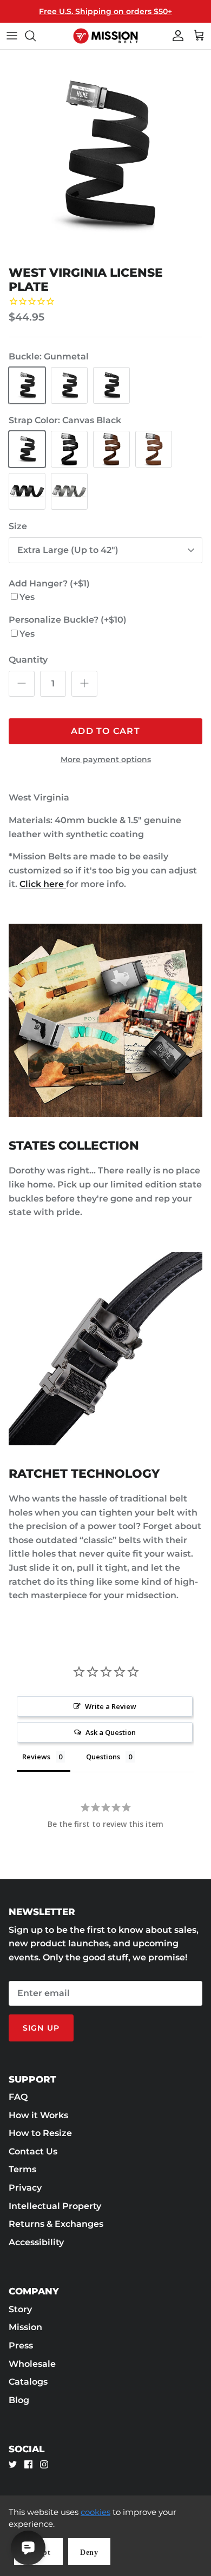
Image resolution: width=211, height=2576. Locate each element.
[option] (105, 155)
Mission (25, 2327)
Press (21, 2345)
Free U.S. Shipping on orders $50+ (105, 11)
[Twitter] (13, 2464)
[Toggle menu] (12, 36)
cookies (95, 2512)
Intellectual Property (55, 2206)
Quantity (28, 660)
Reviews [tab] (36, 1757)
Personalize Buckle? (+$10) (68, 620)
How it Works (38, 2115)
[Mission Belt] (105, 36)
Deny (89, 2552)
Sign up (41, 2028)
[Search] (36, 36)
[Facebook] (28, 2464)
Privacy (25, 2188)
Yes (27, 597)
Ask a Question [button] (111, 1732)
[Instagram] (44, 2464)
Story (20, 2309)
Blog (19, 2400)
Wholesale (32, 2364)
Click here (43, 884)
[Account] (175, 36)
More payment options (106, 760)
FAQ (18, 2097)
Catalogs (28, 2382)
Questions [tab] (103, 1757)
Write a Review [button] (111, 1706)
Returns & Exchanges (56, 2224)
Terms (22, 2169)
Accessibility (36, 2242)
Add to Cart (105, 731)
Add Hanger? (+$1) (49, 583)
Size (18, 526)
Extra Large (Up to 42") (68, 550)
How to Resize (40, 2133)
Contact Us (33, 2151)
